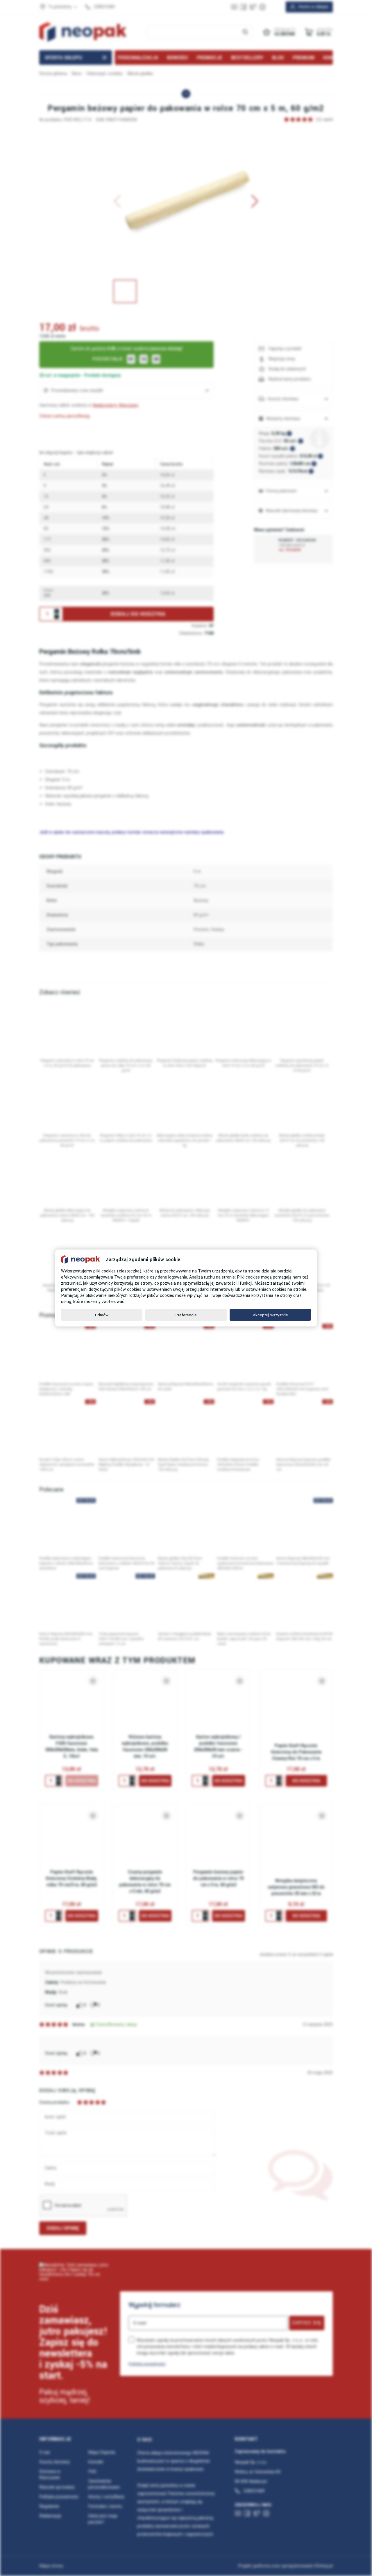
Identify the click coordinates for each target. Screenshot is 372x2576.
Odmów (102, 1315)
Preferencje (186, 1315)
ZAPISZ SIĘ (307, 2323)
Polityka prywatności (147, 2364)
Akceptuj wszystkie (270, 1315)
